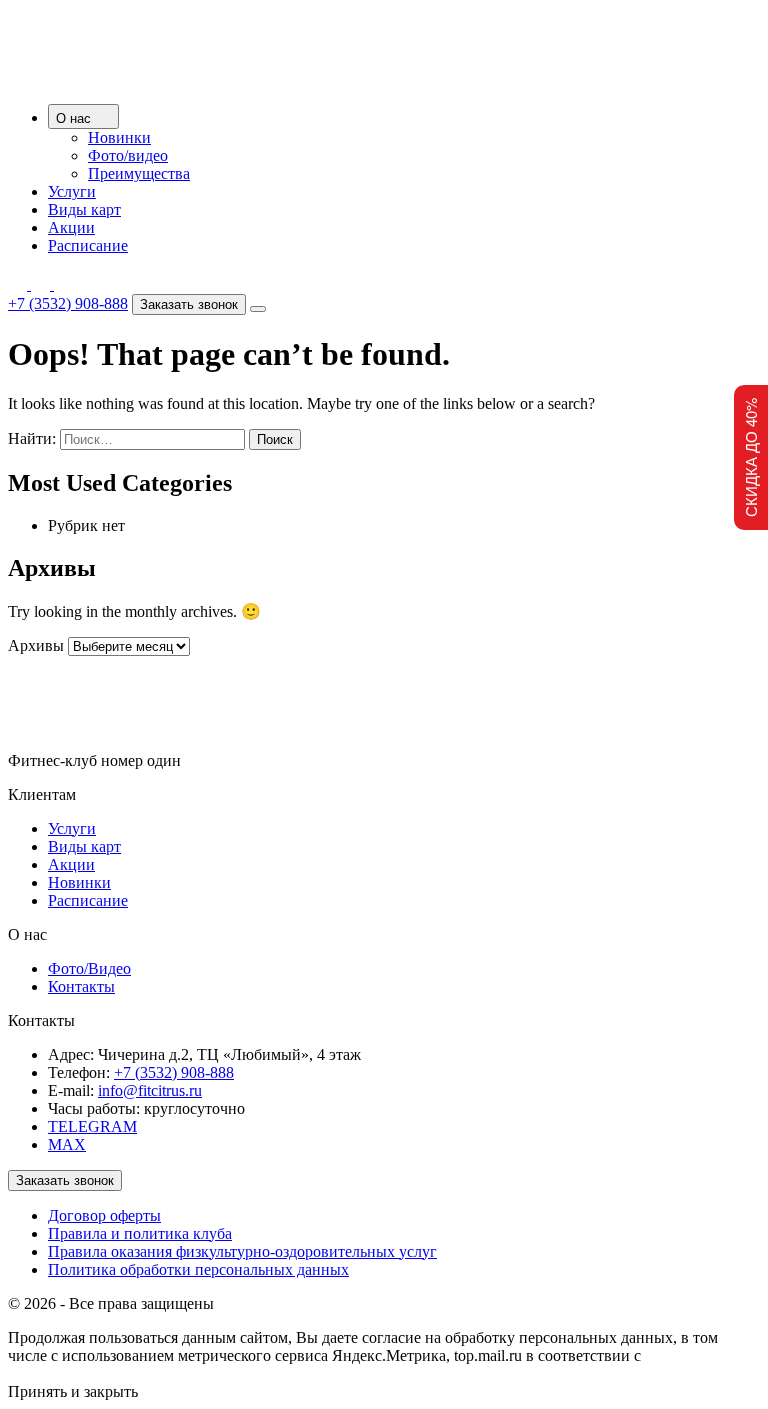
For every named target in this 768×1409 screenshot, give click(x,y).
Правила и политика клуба (140, 1233)
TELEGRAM (92, 1126)
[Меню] (258, 309)
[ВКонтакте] (63, 284)
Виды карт (84, 209)
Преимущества (139, 173)
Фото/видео (128, 155)
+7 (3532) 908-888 (68, 303)
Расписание (88, 245)
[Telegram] (19, 284)
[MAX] (42, 284)
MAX (67, 1144)
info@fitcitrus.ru (150, 1090)
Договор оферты (104, 1215)
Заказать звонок (189, 304)
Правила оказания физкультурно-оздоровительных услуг (242, 1251)
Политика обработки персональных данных (198, 1269)
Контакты (81, 986)
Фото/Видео (89, 968)
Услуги (72, 191)
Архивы (36, 645)
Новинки (119, 137)
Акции (71, 227)
